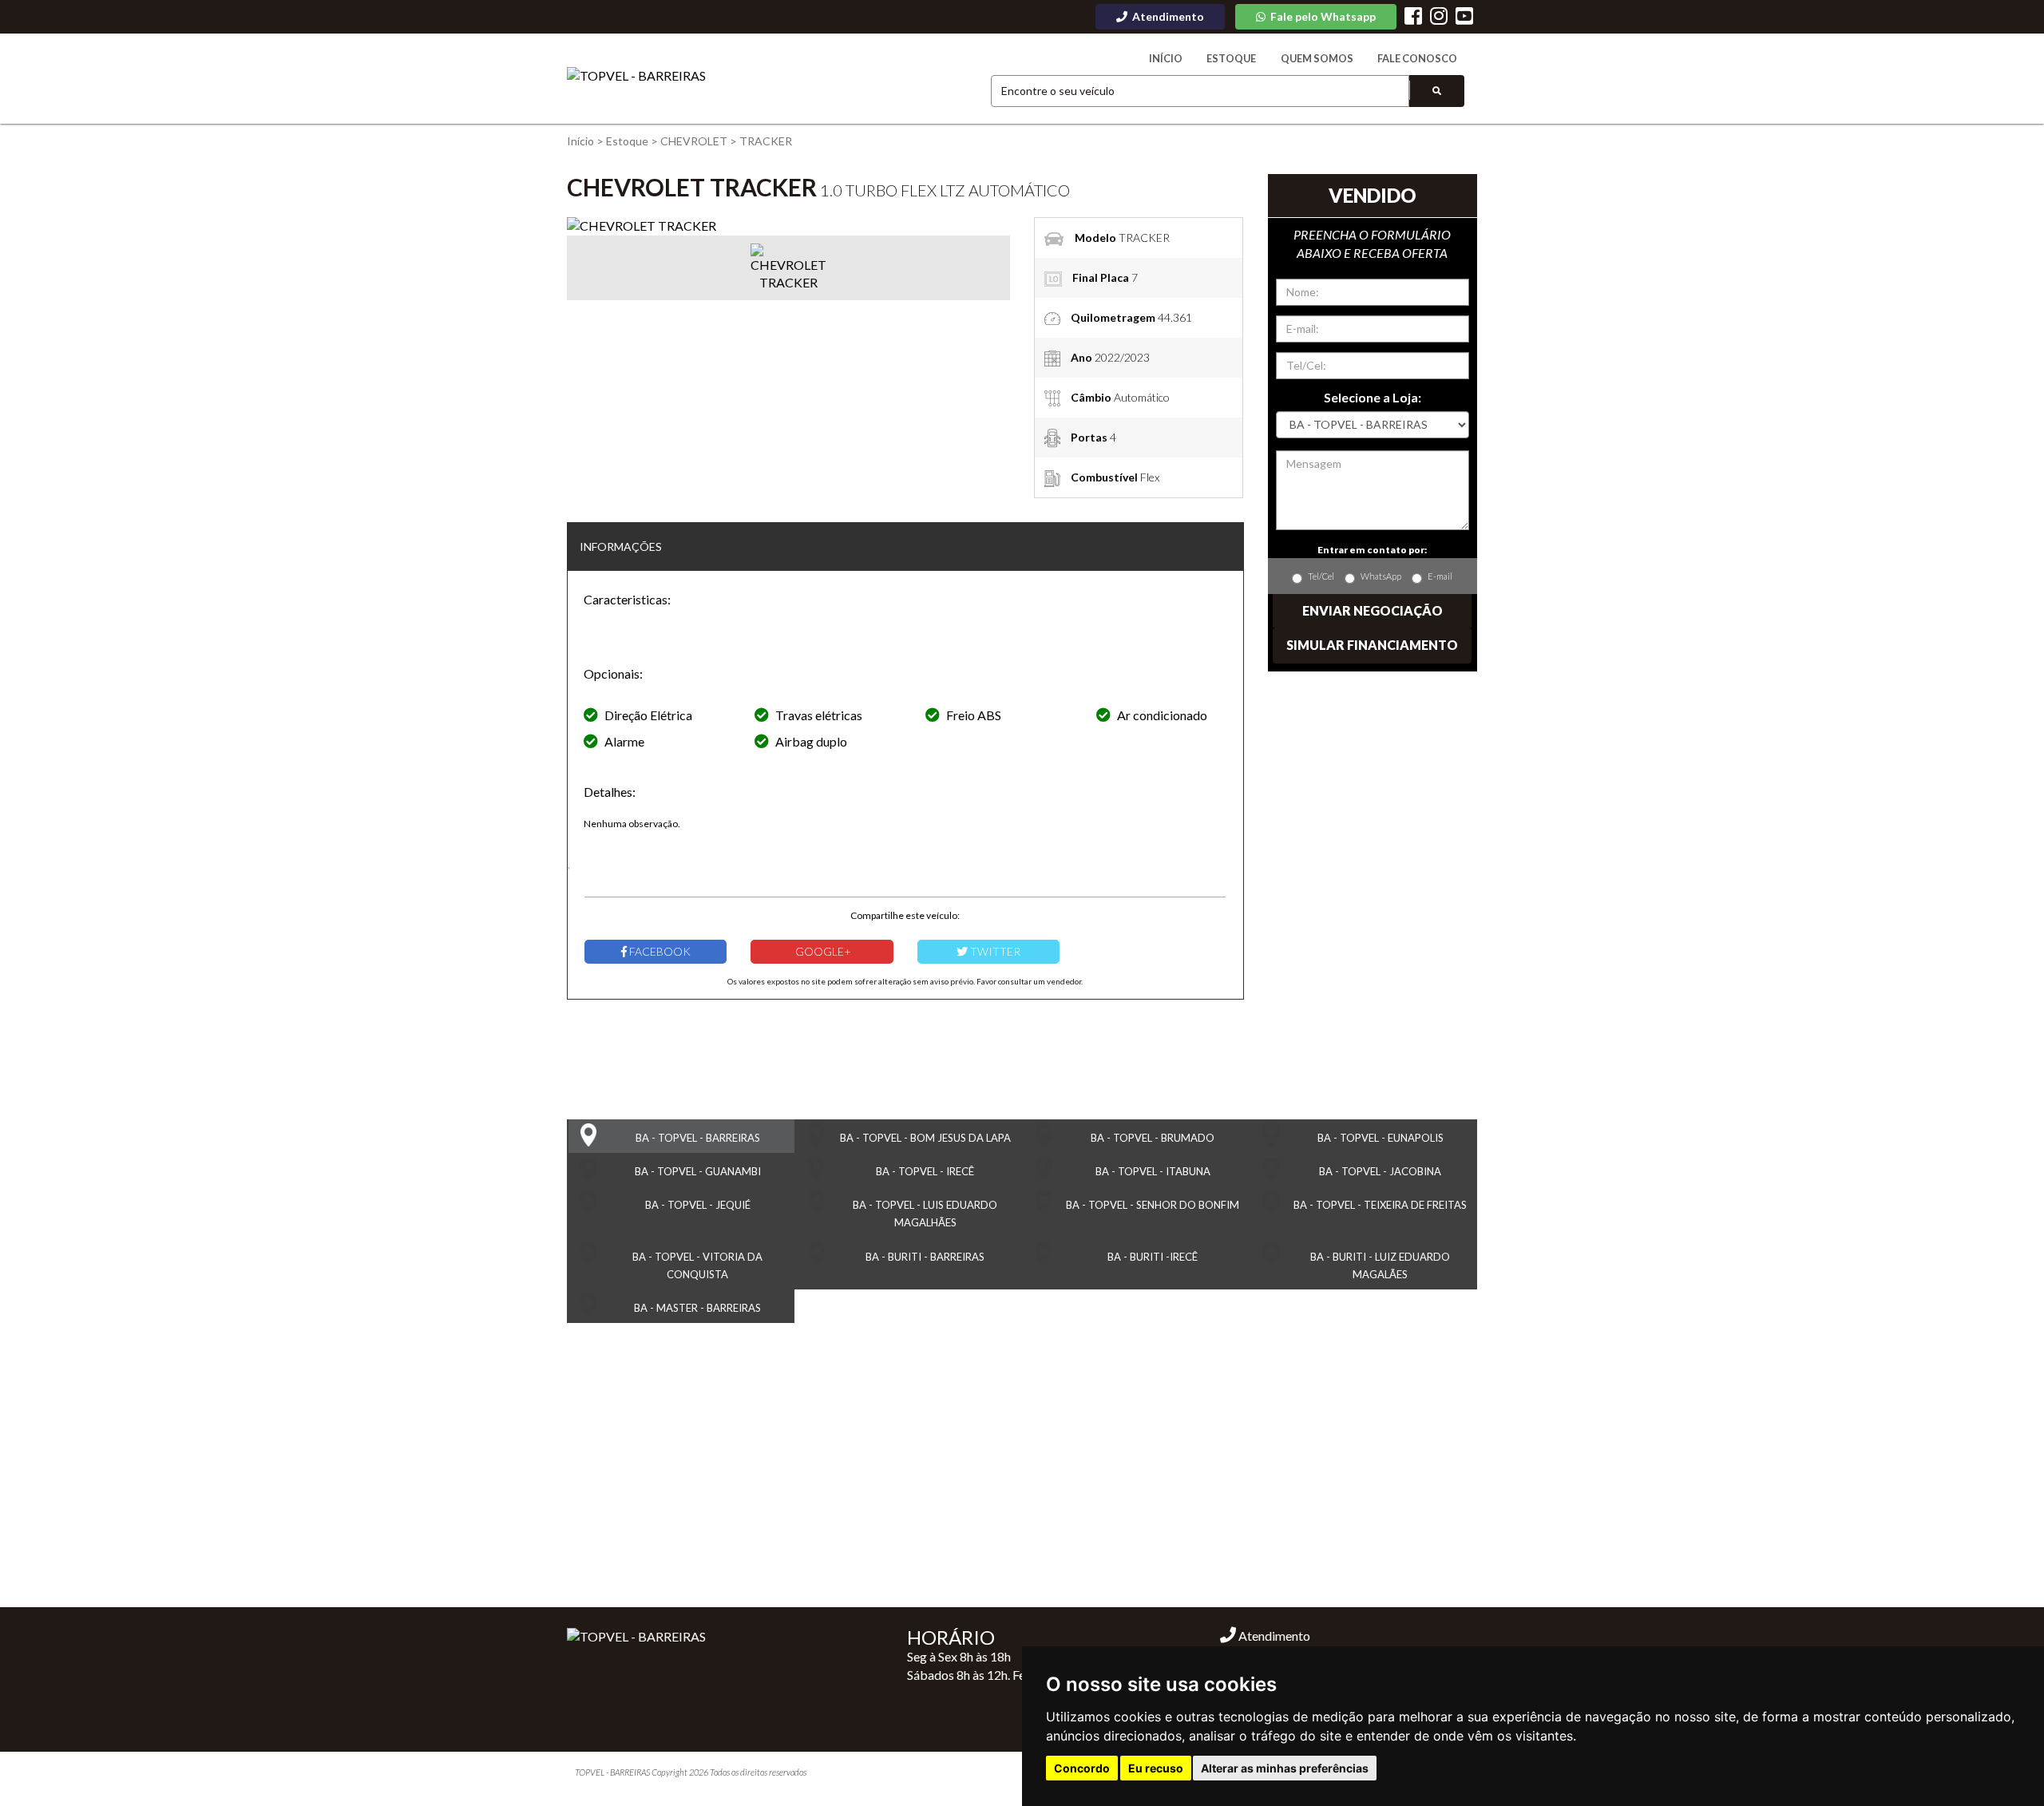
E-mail (1440, 576)
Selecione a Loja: (1373, 397)
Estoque (1231, 58)
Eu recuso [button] (1156, 1768)
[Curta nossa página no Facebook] (1413, 18)
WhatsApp (1381, 576)
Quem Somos (1317, 58)
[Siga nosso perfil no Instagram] (1439, 18)
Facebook (659, 951)
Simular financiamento (1372, 645)
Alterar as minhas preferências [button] (1285, 1768)
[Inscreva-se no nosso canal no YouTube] (1464, 18)
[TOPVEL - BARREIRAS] (636, 76)
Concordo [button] (1082, 1768)
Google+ (822, 951)
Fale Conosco (1417, 58)
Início (1166, 58)
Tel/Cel (1321, 576)
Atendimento (1273, 1636)
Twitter (994, 951)
